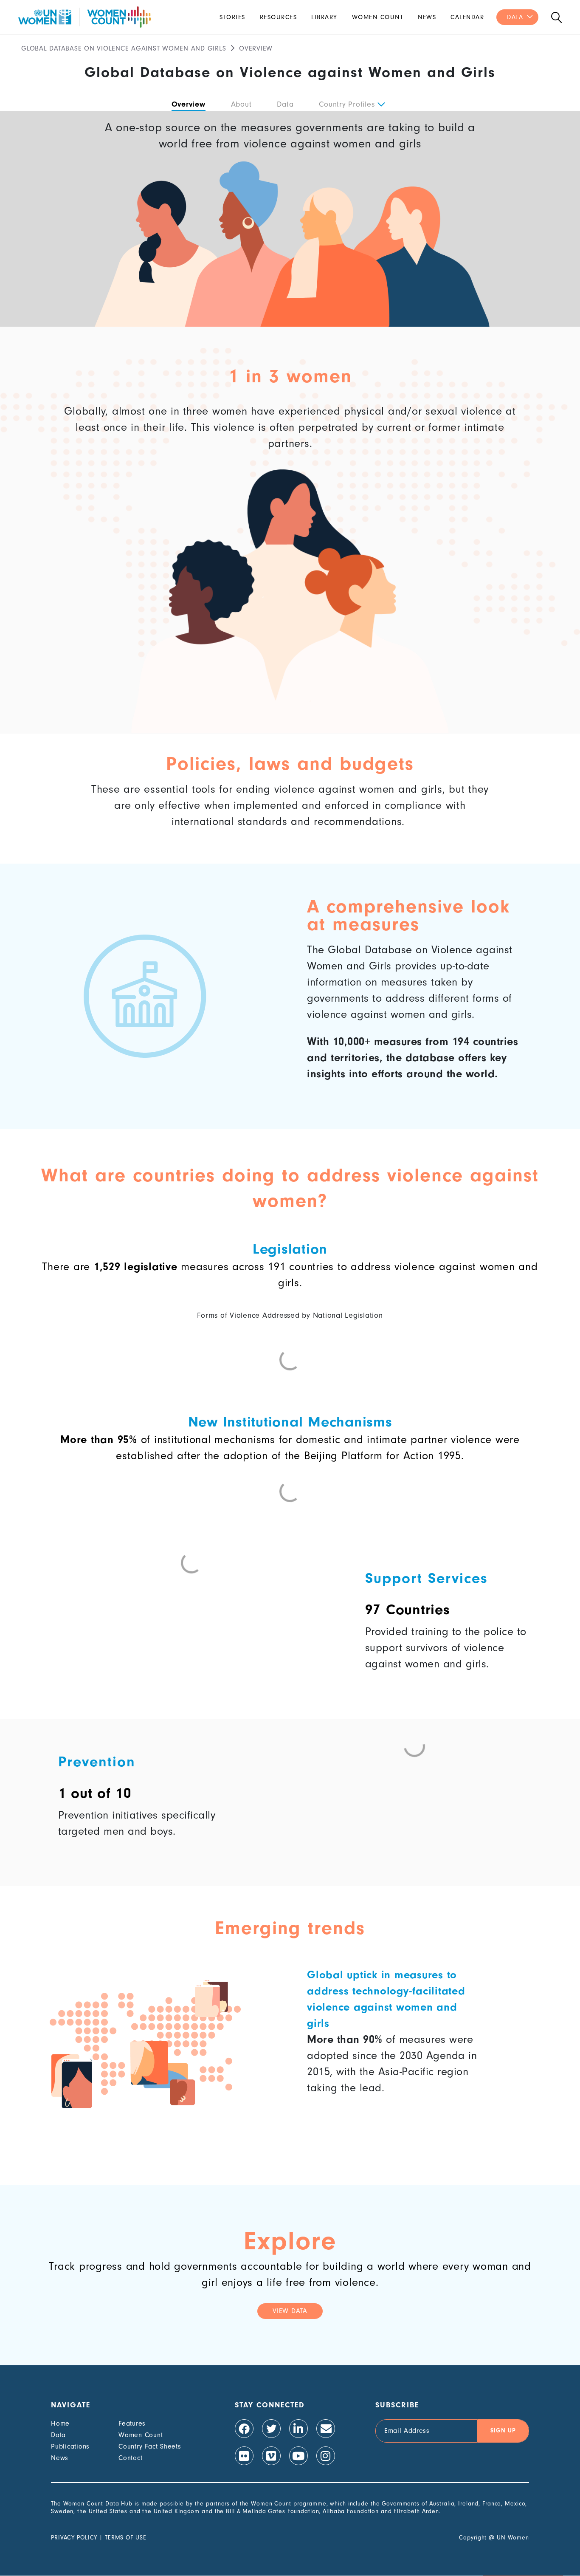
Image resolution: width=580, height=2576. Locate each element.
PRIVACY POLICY (74, 2538)
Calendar (467, 17)
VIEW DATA (290, 2311)
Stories (232, 17)
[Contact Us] (326, 2429)
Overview (189, 104)
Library (324, 17)
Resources (279, 17)
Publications (70, 2446)
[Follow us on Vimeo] (271, 2456)
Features (132, 2423)
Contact (130, 2458)
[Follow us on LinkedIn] (298, 2429)
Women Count (378, 17)
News (427, 17)
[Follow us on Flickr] (244, 2456)
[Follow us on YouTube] (298, 2456)
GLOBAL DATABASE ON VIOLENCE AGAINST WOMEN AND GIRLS (124, 48)
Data (515, 17)
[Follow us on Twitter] (271, 2429)
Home (60, 2423)
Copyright (473, 2538)
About (241, 104)
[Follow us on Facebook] (244, 2429)
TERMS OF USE (126, 2538)
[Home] (84, 17)
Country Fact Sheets (150, 2446)
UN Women (513, 2538)
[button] (381, 105)
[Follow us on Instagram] (326, 2456)
